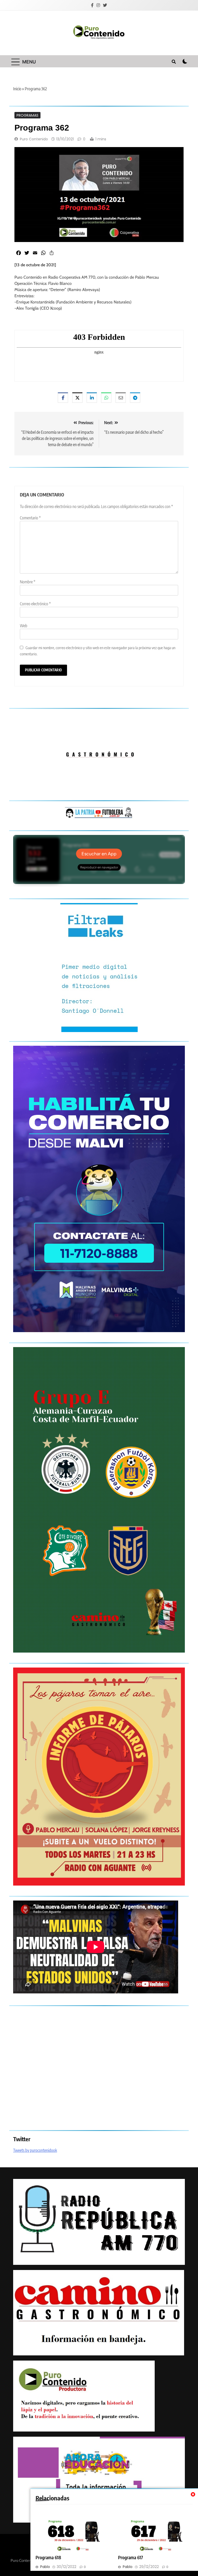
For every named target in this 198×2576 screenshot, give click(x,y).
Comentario (30, 518)
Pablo (45, 2567)
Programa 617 (131, 2557)
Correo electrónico (35, 604)
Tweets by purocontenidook (35, 2150)
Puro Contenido (34, 139)
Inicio (17, 89)
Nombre (28, 582)
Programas (27, 115)
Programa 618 (48, 2557)
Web (24, 626)
